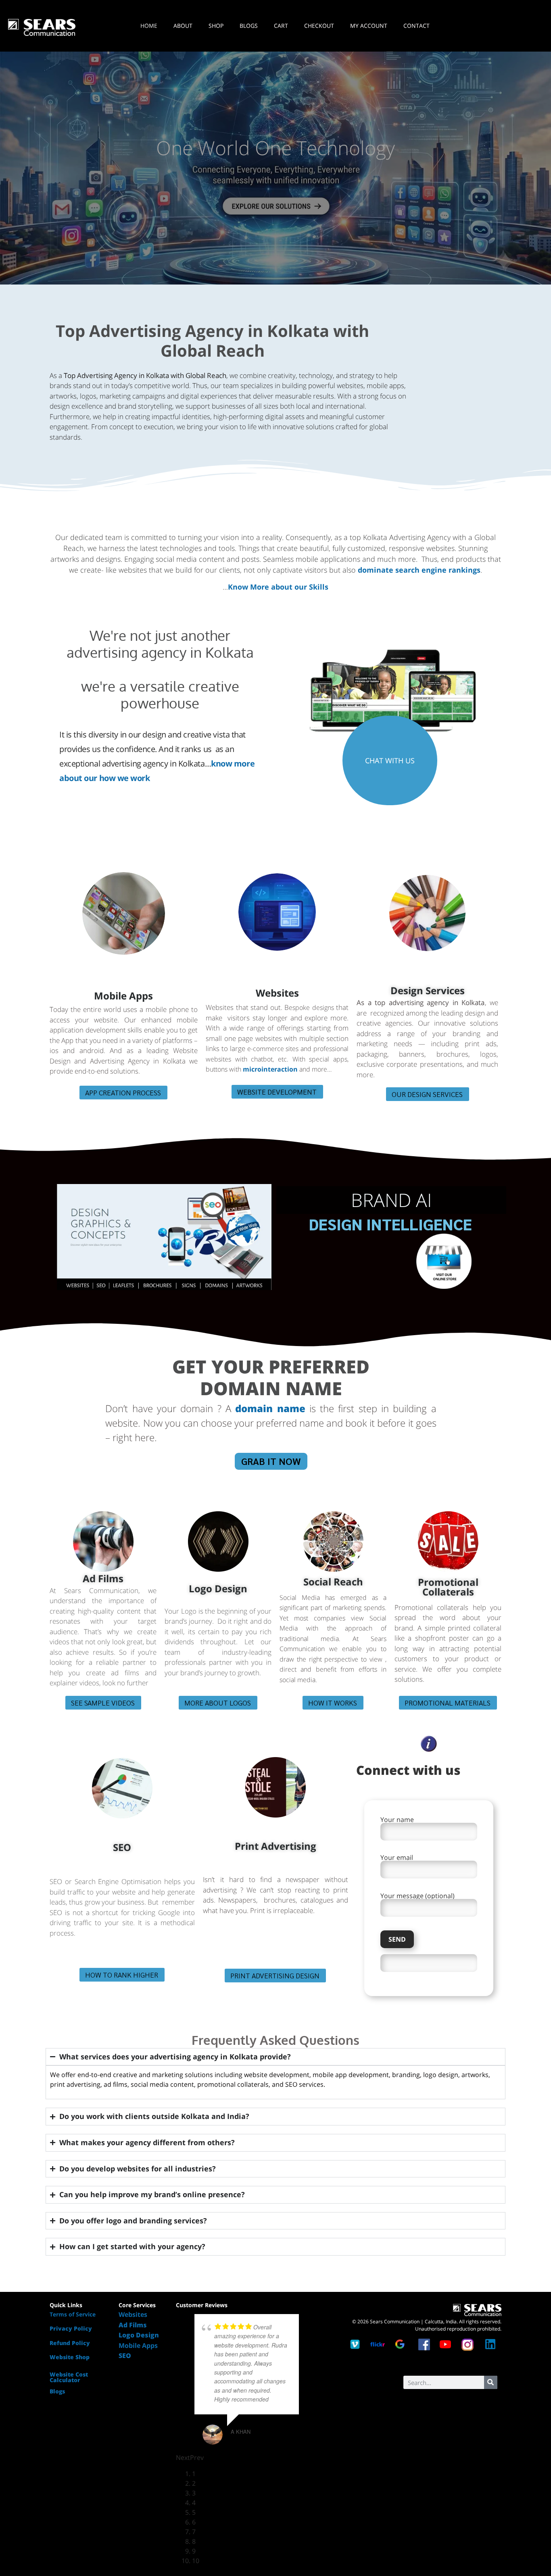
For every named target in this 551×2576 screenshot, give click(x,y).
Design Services (428, 990)
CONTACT (416, 26)
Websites (277, 993)
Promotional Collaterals (448, 1587)
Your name (397, 1820)
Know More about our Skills (278, 587)
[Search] (491, 2382)
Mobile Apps (123, 996)
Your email (397, 1858)
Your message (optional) (417, 1896)
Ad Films (103, 1578)
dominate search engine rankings (419, 570)
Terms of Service (73, 2314)
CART (281, 26)
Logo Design (218, 1588)
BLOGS (249, 26)
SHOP (216, 26)
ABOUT (183, 26)
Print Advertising (275, 1846)
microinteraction (270, 1069)
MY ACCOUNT (369, 26)
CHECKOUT (319, 26)
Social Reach (333, 1582)
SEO (122, 1847)
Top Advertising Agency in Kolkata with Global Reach (212, 341)
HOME (149, 26)
